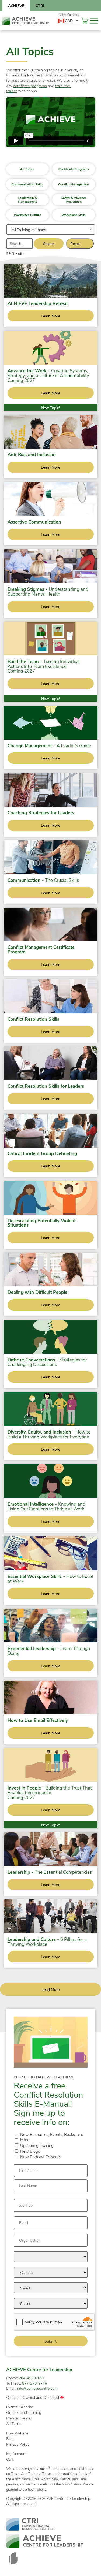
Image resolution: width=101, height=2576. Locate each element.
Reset (75, 244)
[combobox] (69, 21)
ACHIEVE (16, 5)
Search (49, 244)
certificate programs (30, 86)
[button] (27, 169)
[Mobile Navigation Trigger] (94, 21)
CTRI (40, 5)
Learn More (50, 316)
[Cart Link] (85, 21)
